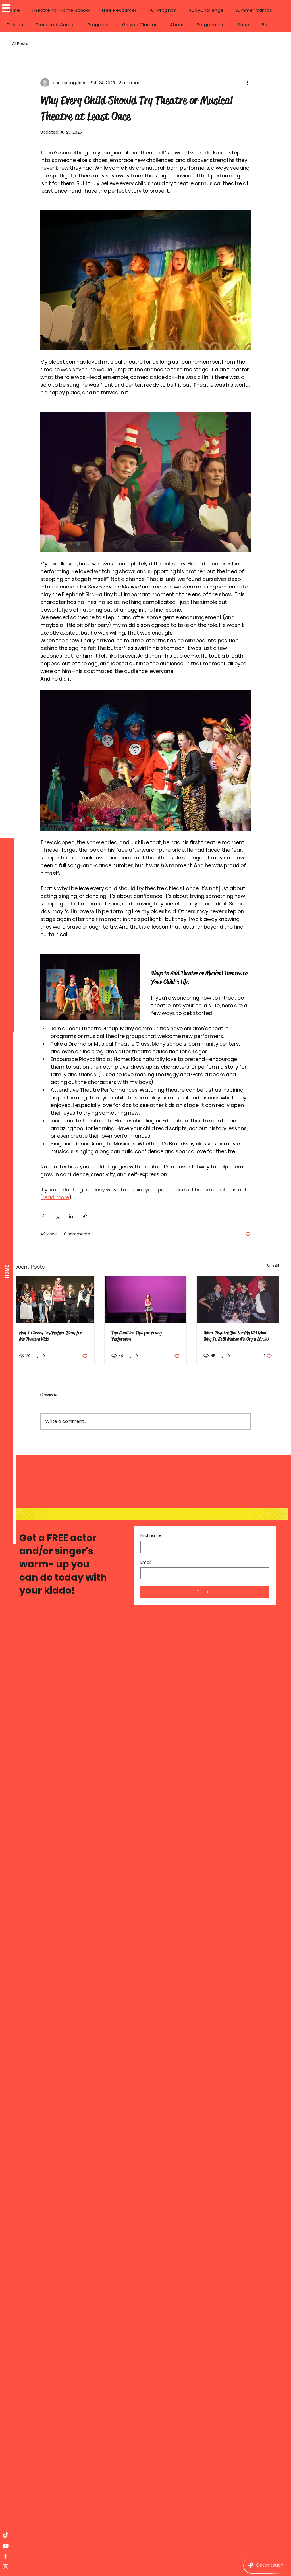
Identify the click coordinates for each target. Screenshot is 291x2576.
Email (146, 1562)
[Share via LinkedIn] (71, 1216)
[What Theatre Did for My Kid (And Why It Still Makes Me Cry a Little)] (238, 1300)
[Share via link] (85, 1216)
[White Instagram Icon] (6, 2567)
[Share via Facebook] (43, 1216)
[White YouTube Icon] (6, 2546)
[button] (6, 8)
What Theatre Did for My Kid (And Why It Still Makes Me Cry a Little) (236, 1336)
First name (151, 1536)
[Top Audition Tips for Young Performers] (146, 1300)
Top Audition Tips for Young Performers (137, 1336)
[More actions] (247, 83)
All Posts (20, 44)
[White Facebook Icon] (6, 2556)
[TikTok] (6, 2535)
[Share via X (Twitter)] (57, 1216)
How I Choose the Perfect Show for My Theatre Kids (50, 1336)
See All (273, 1266)
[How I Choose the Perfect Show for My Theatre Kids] (53, 1300)
